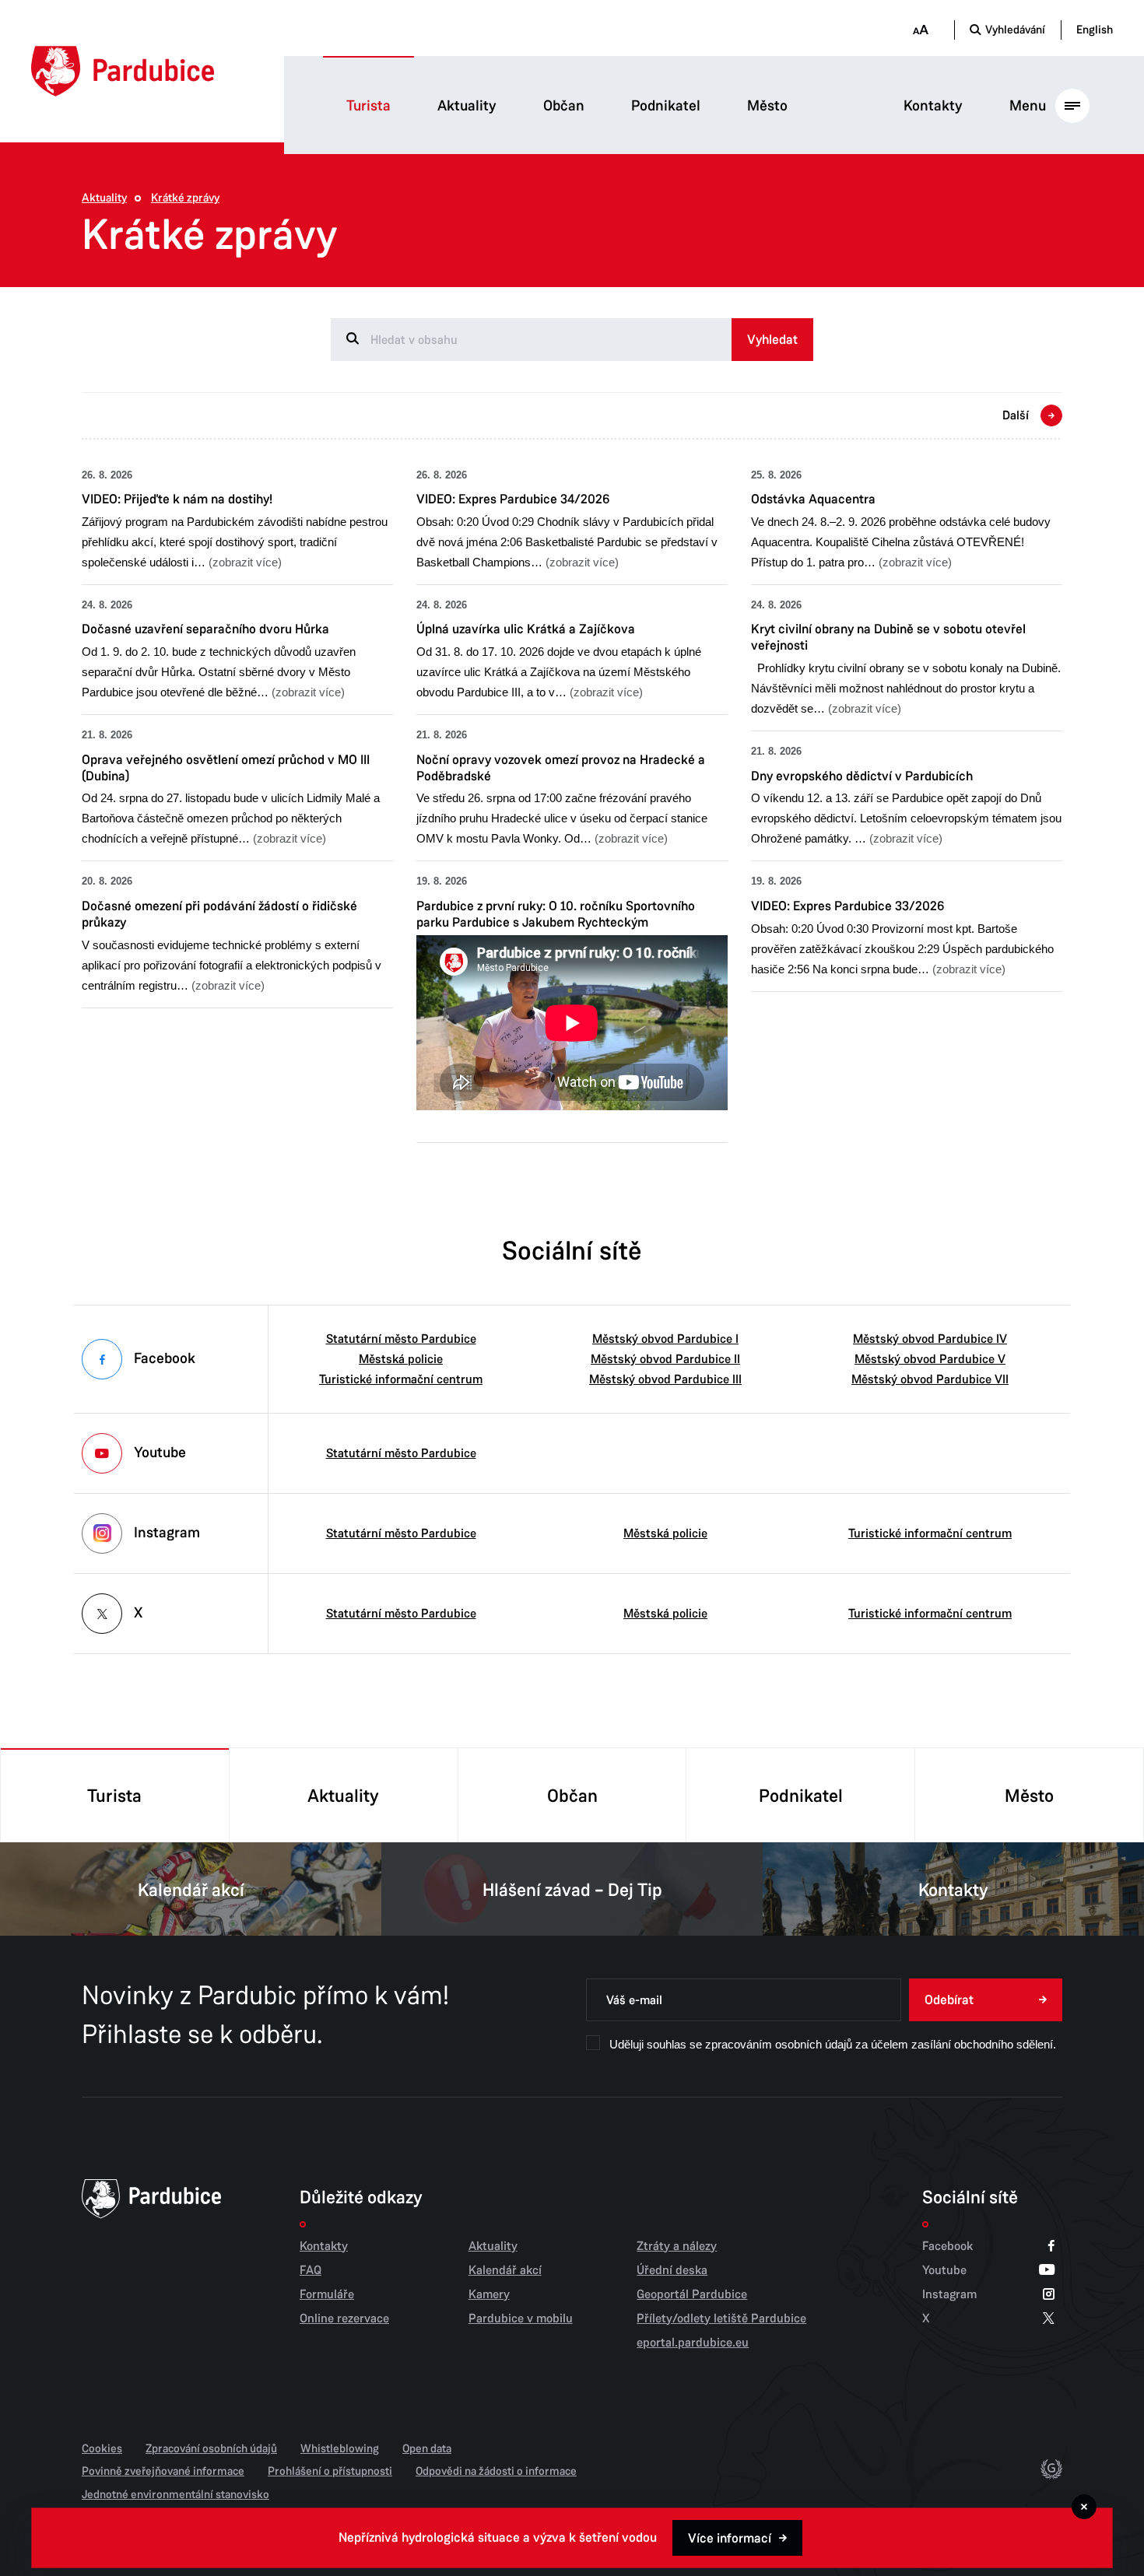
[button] (237, 520)
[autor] (1051, 2472)
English (1095, 30)
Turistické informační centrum (401, 1379)
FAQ (311, 2270)
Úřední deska (672, 2270)
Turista (368, 106)
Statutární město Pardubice (401, 1339)
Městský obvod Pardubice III (665, 1379)
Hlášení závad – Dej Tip (572, 1890)
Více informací (730, 2538)
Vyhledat (772, 340)
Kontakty (933, 106)
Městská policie (401, 1359)
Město (767, 106)
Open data (427, 2448)
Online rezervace (344, 2318)
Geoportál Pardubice (692, 2294)
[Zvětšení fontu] (920, 30)
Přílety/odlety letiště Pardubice (721, 2318)
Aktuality (467, 106)
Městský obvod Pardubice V (930, 1359)
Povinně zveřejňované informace (163, 2471)
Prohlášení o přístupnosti (330, 2471)
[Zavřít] (1084, 2507)
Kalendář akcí (191, 1890)
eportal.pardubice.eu (693, 2343)
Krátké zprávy (185, 198)
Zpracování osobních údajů (211, 2448)
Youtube (944, 2271)
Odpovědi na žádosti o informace (496, 2471)
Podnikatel (666, 106)
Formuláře (327, 2294)
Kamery (489, 2294)
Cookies (102, 2448)
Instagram (949, 2295)
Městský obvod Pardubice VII (930, 1379)
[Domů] (123, 71)
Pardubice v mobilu (521, 2318)
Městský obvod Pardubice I (665, 1339)
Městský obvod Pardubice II (665, 1359)
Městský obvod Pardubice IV (930, 1339)
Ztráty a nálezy (677, 2246)
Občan (564, 106)
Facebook (947, 2247)
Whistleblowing (340, 2448)
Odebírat (949, 2000)
